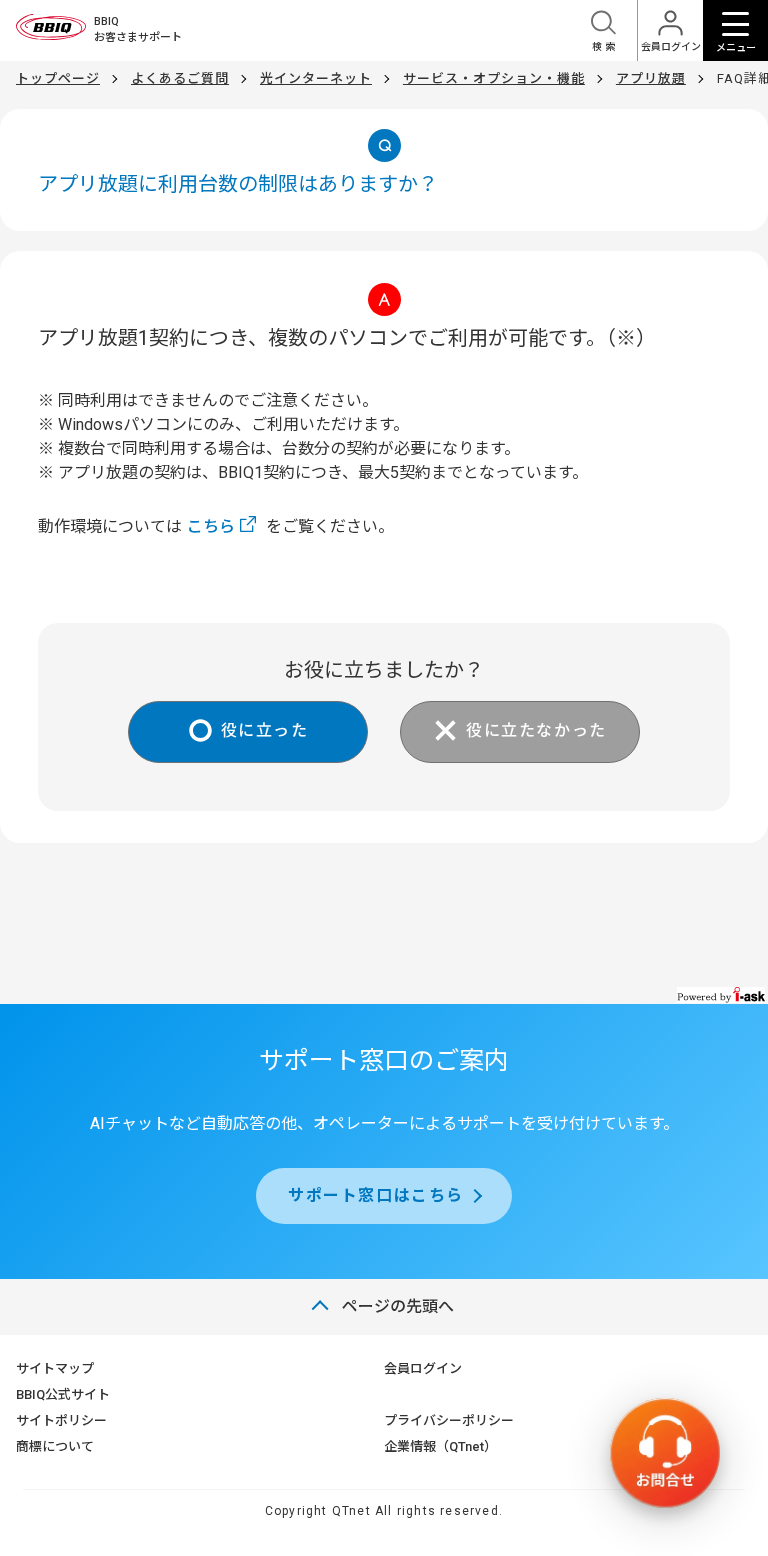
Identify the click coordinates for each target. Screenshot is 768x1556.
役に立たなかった (536, 730)
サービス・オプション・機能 (494, 78)
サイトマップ (55, 1368)
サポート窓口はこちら (376, 1195)
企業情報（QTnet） (440, 1446)
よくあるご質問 (180, 78)
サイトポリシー (61, 1420)
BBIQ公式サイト (63, 1394)
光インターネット (316, 78)
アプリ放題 (651, 78)
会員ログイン (423, 1368)
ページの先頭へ (398, 1306)
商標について (55, 1446)
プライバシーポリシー (449, 1420)
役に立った (265, 730)
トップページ (58, 78)
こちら (211, 526)
